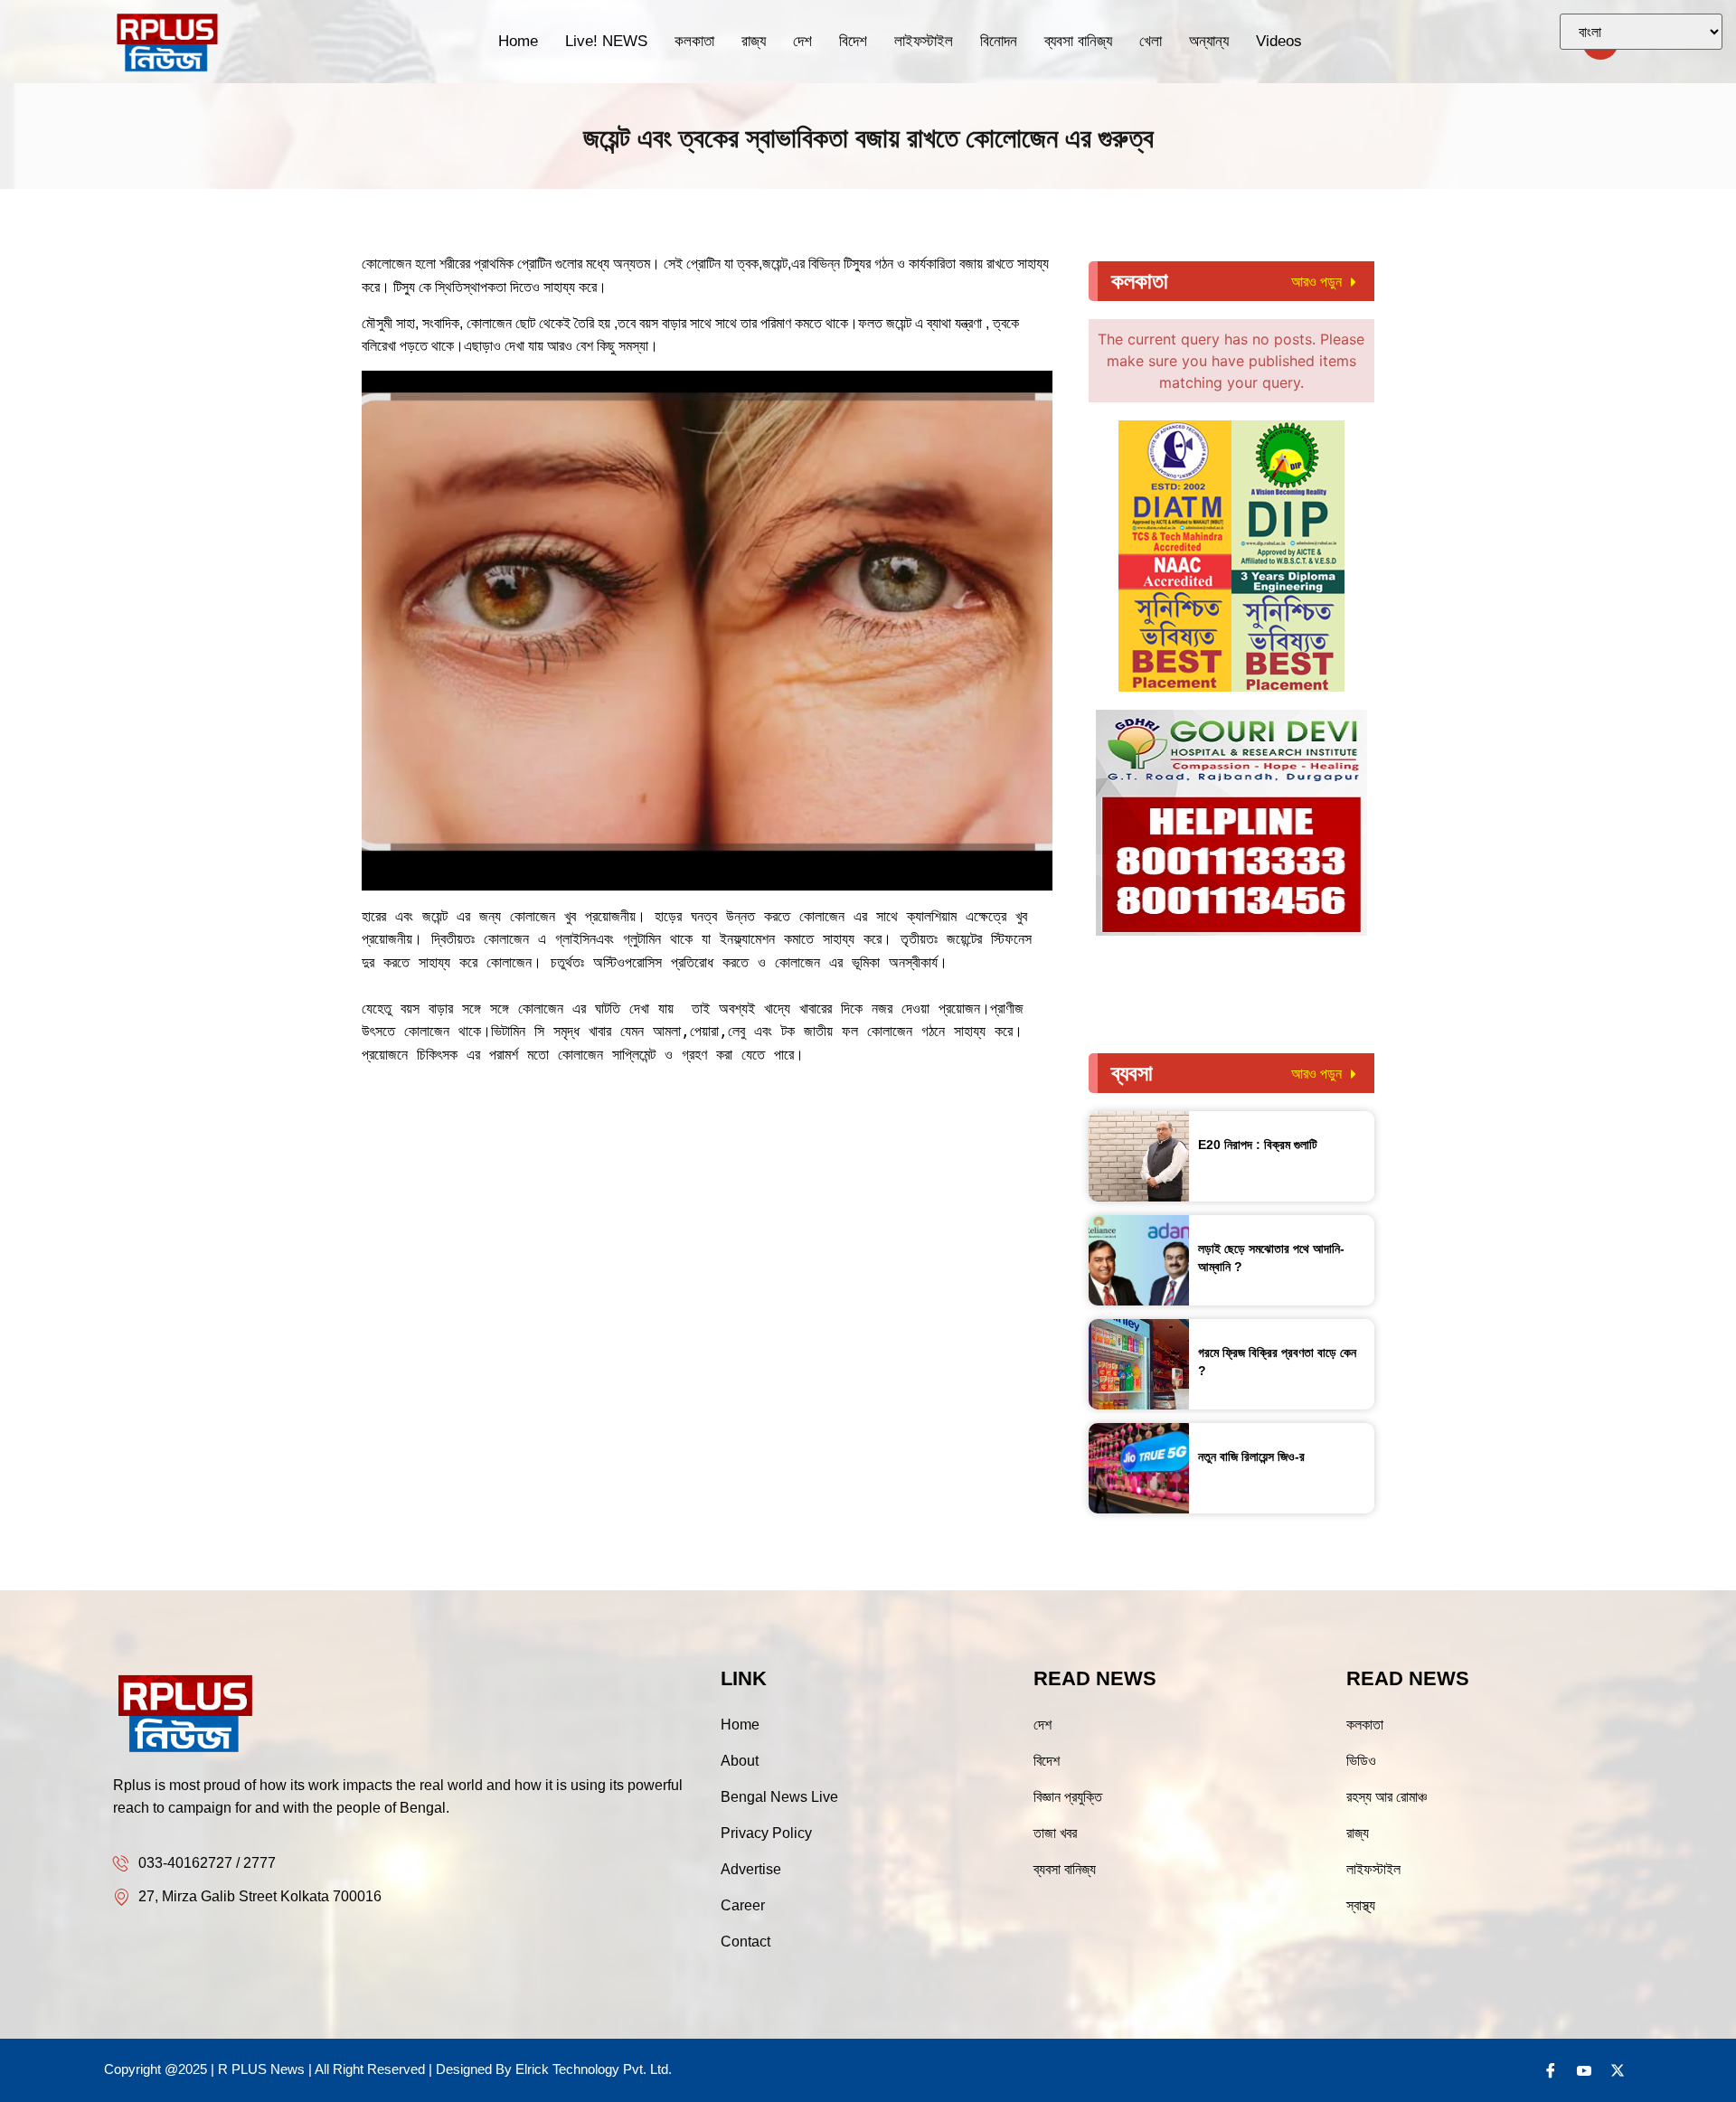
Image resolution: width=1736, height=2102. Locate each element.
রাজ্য (754, 41)
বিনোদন (999, 41)
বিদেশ (853, 41)
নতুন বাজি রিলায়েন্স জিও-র (1251, 1456)
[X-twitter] (1618, 2070)
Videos (1279, 41)
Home (518, 41)
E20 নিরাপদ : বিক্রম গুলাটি (1258, 1145)
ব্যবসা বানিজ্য (1078, 41)
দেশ (802, 41)
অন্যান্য (1209, 41)
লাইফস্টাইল (924, 41)
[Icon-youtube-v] (1584, 2070)
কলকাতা (694, 41)
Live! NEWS (606, 41)
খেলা (1151, 41)
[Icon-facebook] (1551, 2070)
